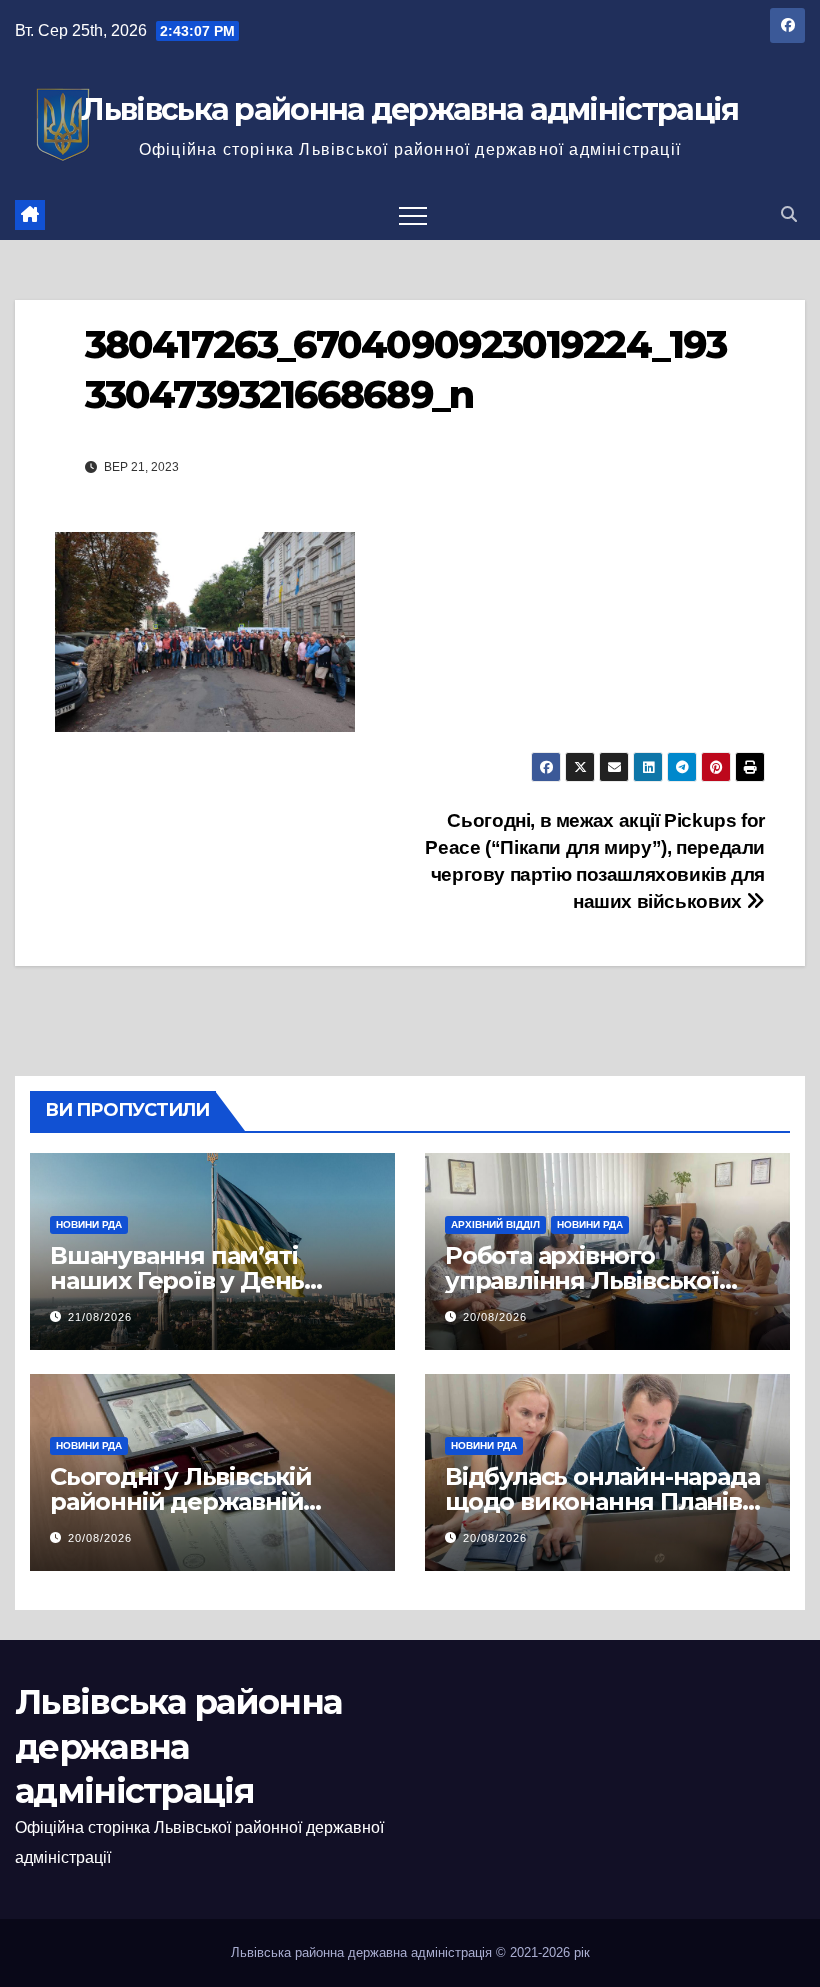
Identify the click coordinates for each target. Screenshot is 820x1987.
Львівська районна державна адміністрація (409, 109)
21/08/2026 (100, 1317)
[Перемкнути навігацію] (413, 215)
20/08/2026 (495, 1317)
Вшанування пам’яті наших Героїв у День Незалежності (177, 1280)
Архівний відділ (495, 1224)
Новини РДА (89, 1224)
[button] (789, 214)
